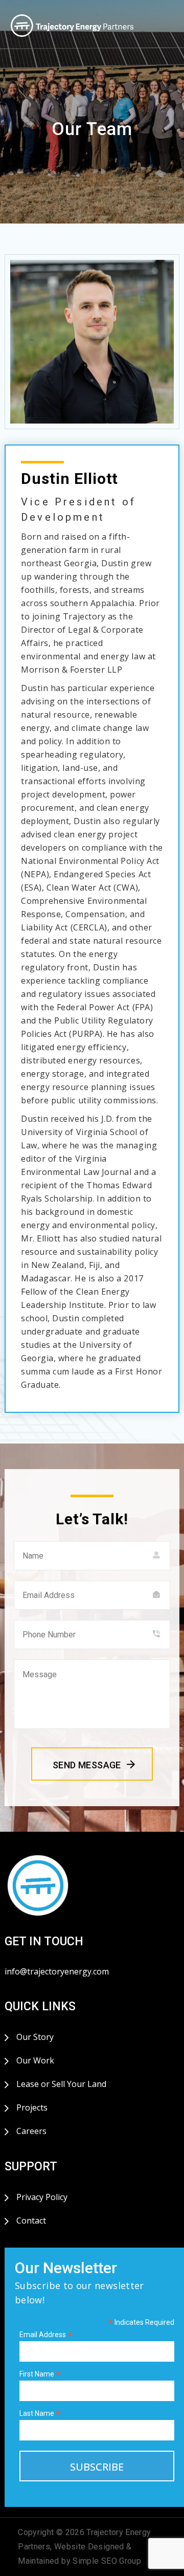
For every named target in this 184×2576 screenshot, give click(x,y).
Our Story (35, 2037)
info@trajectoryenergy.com (57, 1971)
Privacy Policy (42, 2197)
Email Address (46, 2335)
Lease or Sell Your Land (61, 2084)
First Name (40, 2374)
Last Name (40, 2414)
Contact (31, 2220)
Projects (32, 2107)
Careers (31, 2131)
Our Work (35, 2060)
